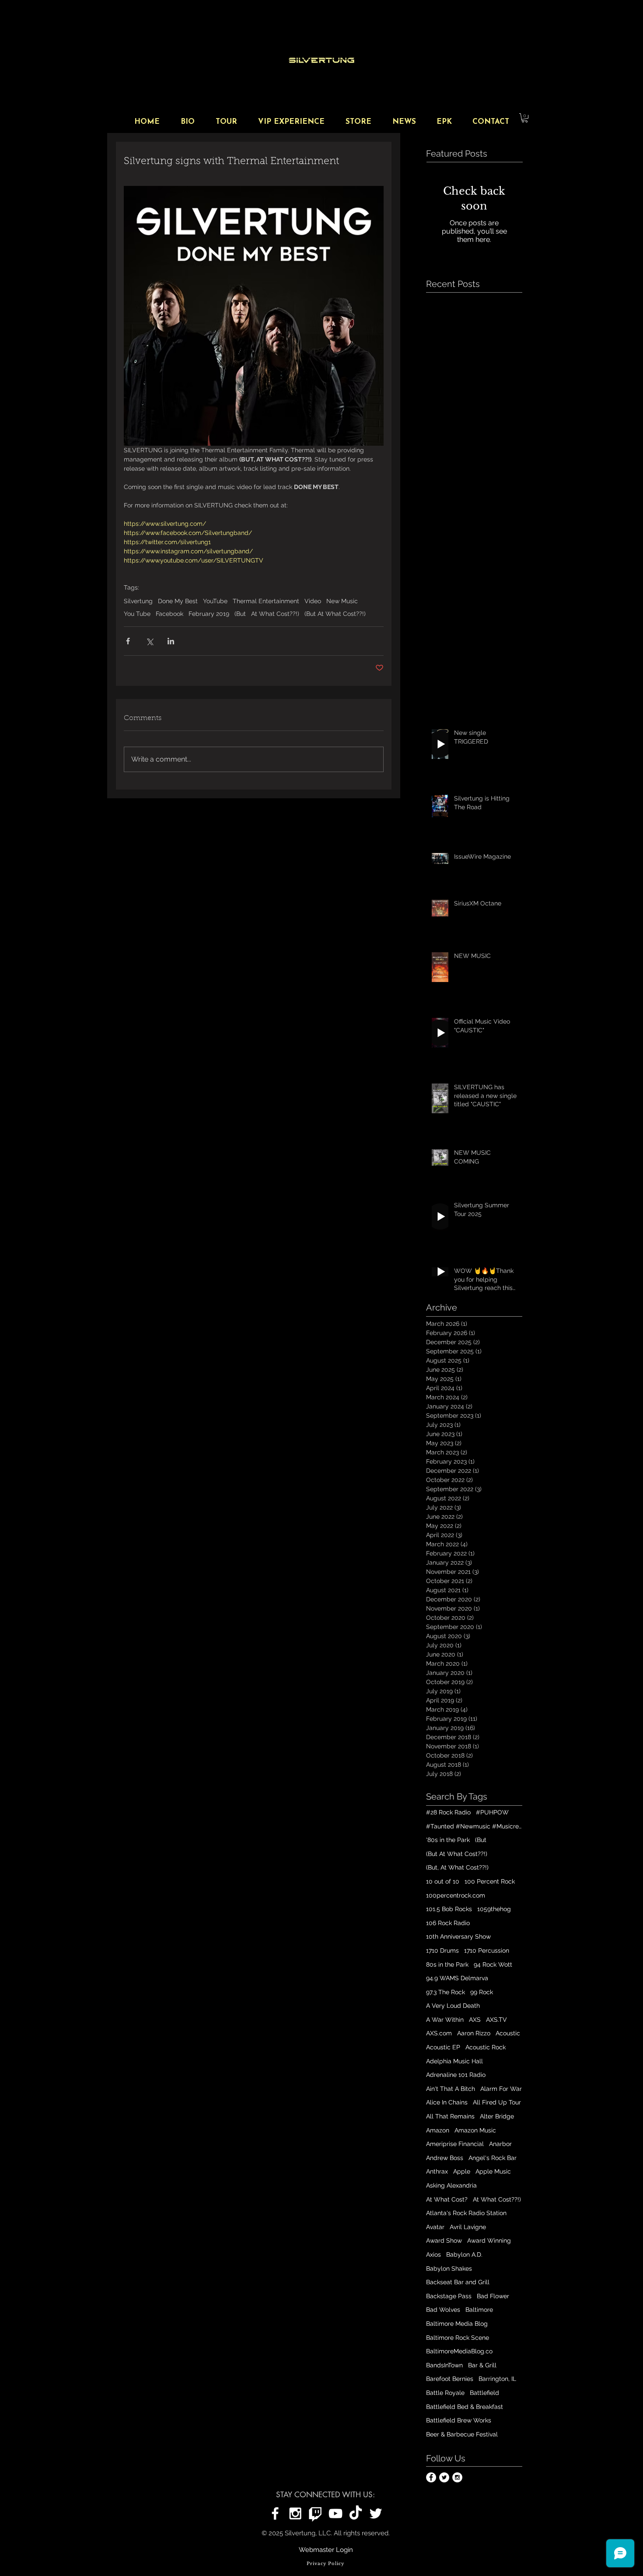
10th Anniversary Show (458, 1936)
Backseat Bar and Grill (458, 2282)
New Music (342, 601)
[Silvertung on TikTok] (356, 2513)
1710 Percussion (487, 1950)
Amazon (438, 2130)
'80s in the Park (448, 1840)
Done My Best (178, 601)
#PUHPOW (492, 1812)
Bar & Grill (482, 2365)
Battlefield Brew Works (459, 2420)
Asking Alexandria (451, 2185)
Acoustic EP (443, 2047)
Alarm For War (501, 2089)
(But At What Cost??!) (335, 614)
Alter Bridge (497, 2116)
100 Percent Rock (490, 1881)
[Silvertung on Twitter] (376, 2513)
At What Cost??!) (275, 614)
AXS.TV (496, 2020)
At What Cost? (447, 2199)
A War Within (445, 2020)
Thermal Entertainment (266, 601)
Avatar (435, 2227)
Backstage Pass (449, 2296)
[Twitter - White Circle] (444, 2477)
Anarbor (500, 2144)
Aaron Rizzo (474, 2033)
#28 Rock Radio (448, 1812)
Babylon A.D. (464, 2254)
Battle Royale (445, 2393)
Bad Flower (493, 2296)
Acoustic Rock (486, 2047)
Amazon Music (475, 2130)
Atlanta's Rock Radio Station (466, 2213)
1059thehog (494, 1909)
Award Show (444, 2240)
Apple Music (493, 2171)
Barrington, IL (497, 2379)
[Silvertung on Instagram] (295, 2513)
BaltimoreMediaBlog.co (459, 2351)
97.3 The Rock (446, 1992)
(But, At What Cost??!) (457, 1867)
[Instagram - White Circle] (457, 2477)
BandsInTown (444, 2365)
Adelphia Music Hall (454, 2061)
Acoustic (508, 2033)
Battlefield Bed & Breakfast (465, 2407)
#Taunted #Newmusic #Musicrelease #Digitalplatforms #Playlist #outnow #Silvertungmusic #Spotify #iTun (474, 1826)
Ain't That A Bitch (451, 2089)
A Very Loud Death (453, 2006)
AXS (475, 2020)
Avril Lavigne (468, 2227)
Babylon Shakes (449, 2268)
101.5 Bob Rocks (449, 1909)
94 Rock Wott (493, 1964)
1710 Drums (442, 1950)
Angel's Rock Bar (493, 2158)
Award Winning (489, 2240)
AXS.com (439, 2033)
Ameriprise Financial (455, 2144)
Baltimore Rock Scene (458, 2338)
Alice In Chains (447, 2102)
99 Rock (482, 1992)
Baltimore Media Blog (457, 2324)
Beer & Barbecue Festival (462, 2434)
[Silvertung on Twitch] (315, 2513)
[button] (525, 118)
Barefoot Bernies (450, 2379)
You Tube (137, 614)
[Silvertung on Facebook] (275, 2513)
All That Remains (450, 2116)
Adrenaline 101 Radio (456, 2075)
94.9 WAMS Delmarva (457, 1978)
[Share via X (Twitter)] (149, 641)
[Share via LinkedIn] (171, 641)
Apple (462, 2171)
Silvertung (138, 601)
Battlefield (484, 2393)
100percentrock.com (456, 1895)
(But (240, 614)
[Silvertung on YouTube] (335, 2513)
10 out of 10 (443, 1881)
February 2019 (209, 614)
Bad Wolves (443, 2310)
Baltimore (479, 2310)
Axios (433, 2254)
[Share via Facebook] (128, 641)
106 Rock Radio (448, 1923)
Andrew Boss (445, 2158)
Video (313, 601)
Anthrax (437, 2171)
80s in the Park (447, 1964)
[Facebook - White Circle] (431, 2477)
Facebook (169, 614)
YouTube (215, 601)
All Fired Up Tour (497, 2102)
